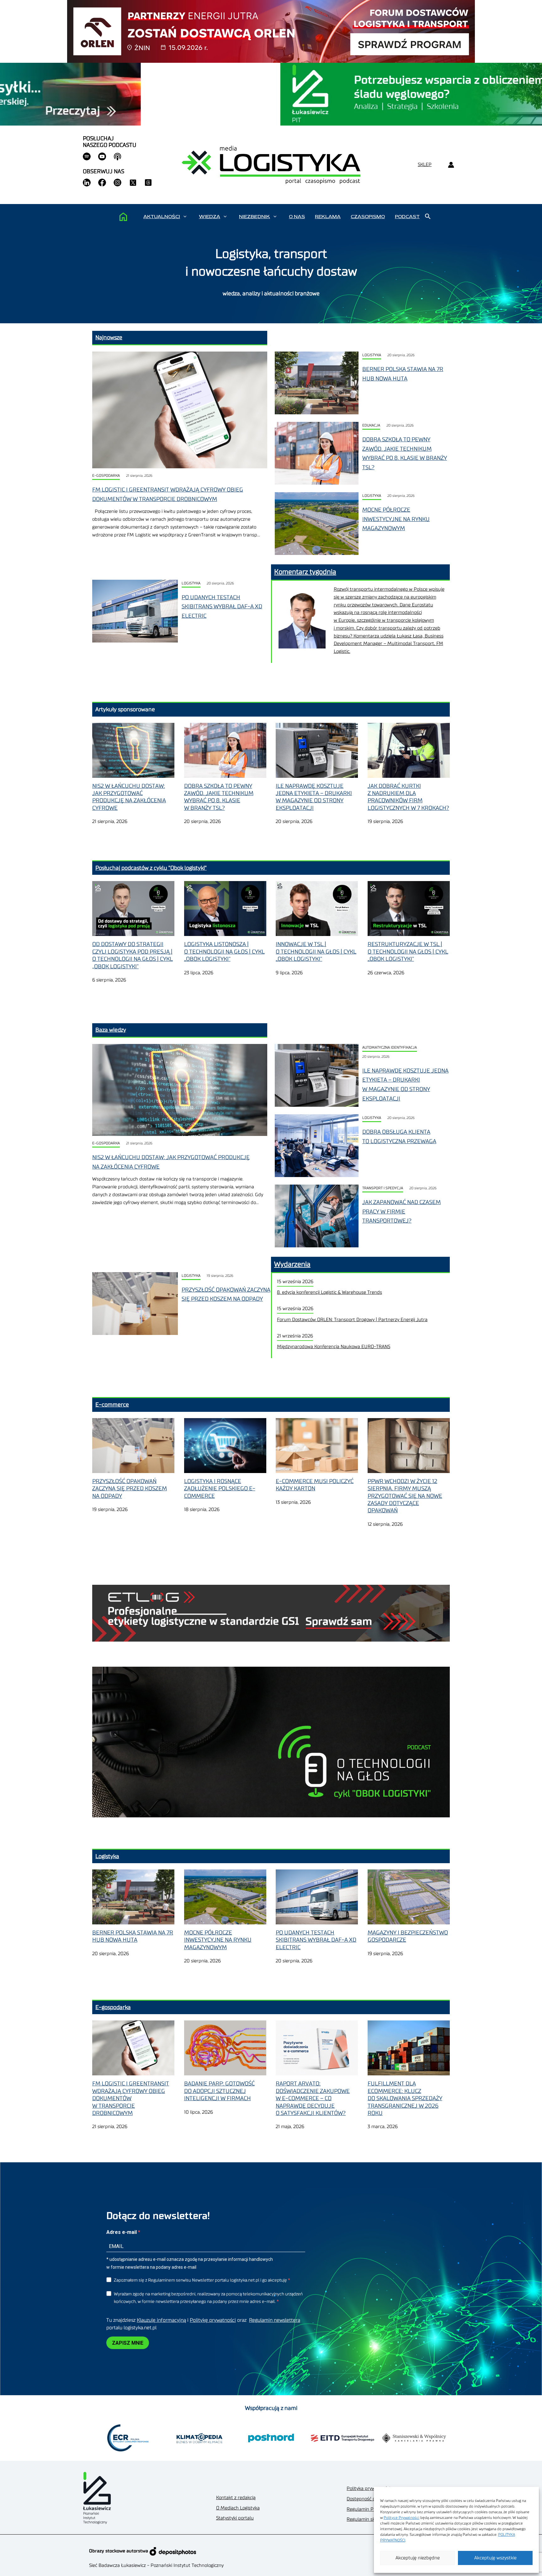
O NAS (297, 217)
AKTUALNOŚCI (162, 217)
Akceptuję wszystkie (495, 2558)
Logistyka (372, 355)
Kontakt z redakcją (236, 2498)
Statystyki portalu (235, 2518)
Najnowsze (109, 337)
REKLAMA (328, 217)
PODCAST (407, 217)
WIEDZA (210, 217)
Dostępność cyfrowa (368, 2499)
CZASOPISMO (368, 217)
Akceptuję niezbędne (418, 2558)
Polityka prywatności (368, 2489)
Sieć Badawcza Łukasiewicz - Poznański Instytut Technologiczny (156, 2565)
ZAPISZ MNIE (128, 2343)
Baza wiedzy (111, 1030)
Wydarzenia (292, 1264)
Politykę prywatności (213, 2320)
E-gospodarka (106, 476)
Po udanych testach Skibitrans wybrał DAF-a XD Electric (222, 607)
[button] (185, 217)
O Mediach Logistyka (238, 2508)
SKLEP (425, 165)
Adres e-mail (122, 2232)
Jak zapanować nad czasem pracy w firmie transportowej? (401, 1211)
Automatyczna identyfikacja (390, 1048)
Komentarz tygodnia (305, 572)
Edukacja (371, 425)
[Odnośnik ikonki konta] (451, 165)
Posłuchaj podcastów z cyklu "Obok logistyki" (151, 868)
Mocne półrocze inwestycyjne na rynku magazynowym (396, 519)
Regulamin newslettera (275, 2320)
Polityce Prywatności (401, 2518)
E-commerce (112, 1405)
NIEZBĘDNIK (255, 217)
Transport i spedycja (383, 1188)
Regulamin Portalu (367, 2509)
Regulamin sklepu (366, 2519)
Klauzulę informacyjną (161, 2320)
